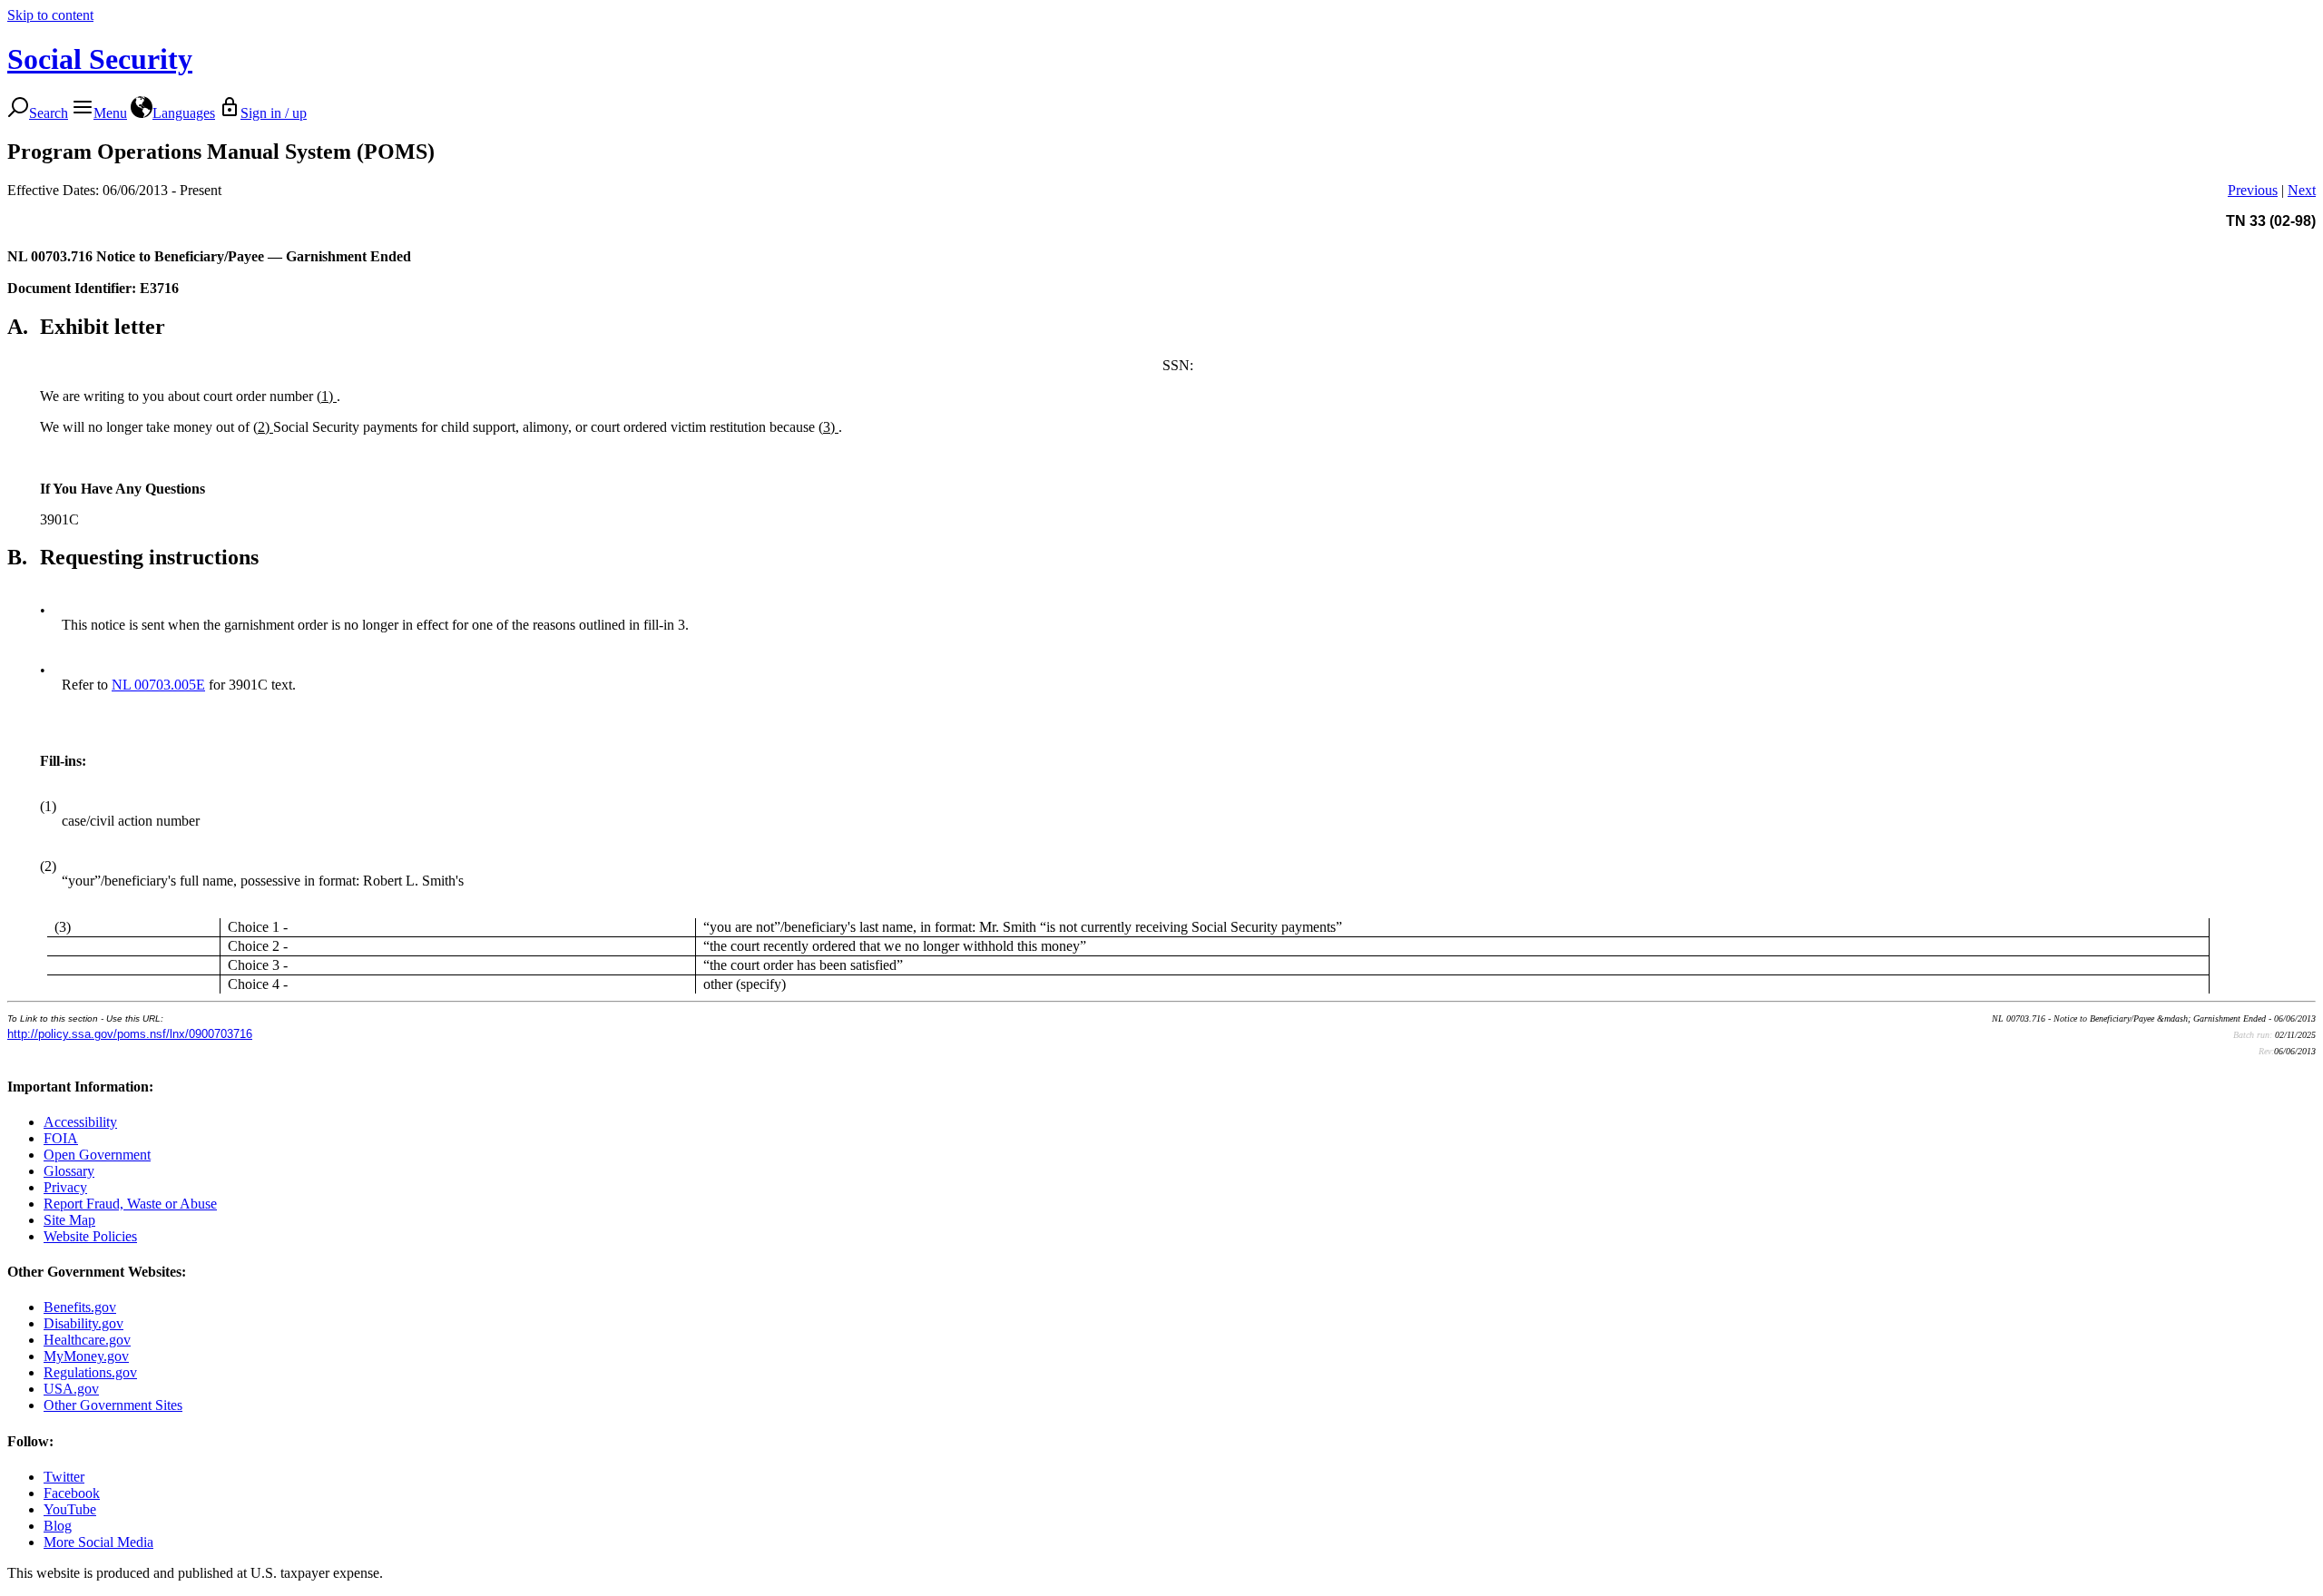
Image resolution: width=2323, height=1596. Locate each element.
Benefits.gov (80, 1307)
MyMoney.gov (86, 1356)
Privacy (65, 1187)
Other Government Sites (113, 1405)
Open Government (97, 1155)
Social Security (100, 59)
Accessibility (80, 1122)
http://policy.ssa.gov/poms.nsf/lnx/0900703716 (130, 1034)
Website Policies (90, 1236)
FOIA (61, 1138)
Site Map (69, 1220)
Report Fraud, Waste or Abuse (130, 1204)
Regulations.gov (90, 1372)
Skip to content (50, 15)
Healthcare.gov (87, 1340)
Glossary (69, 1171)
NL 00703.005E (158, 685)
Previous (2253, 190)
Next (2302, 190)
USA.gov (71, 1389)
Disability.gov (83, 1323)
